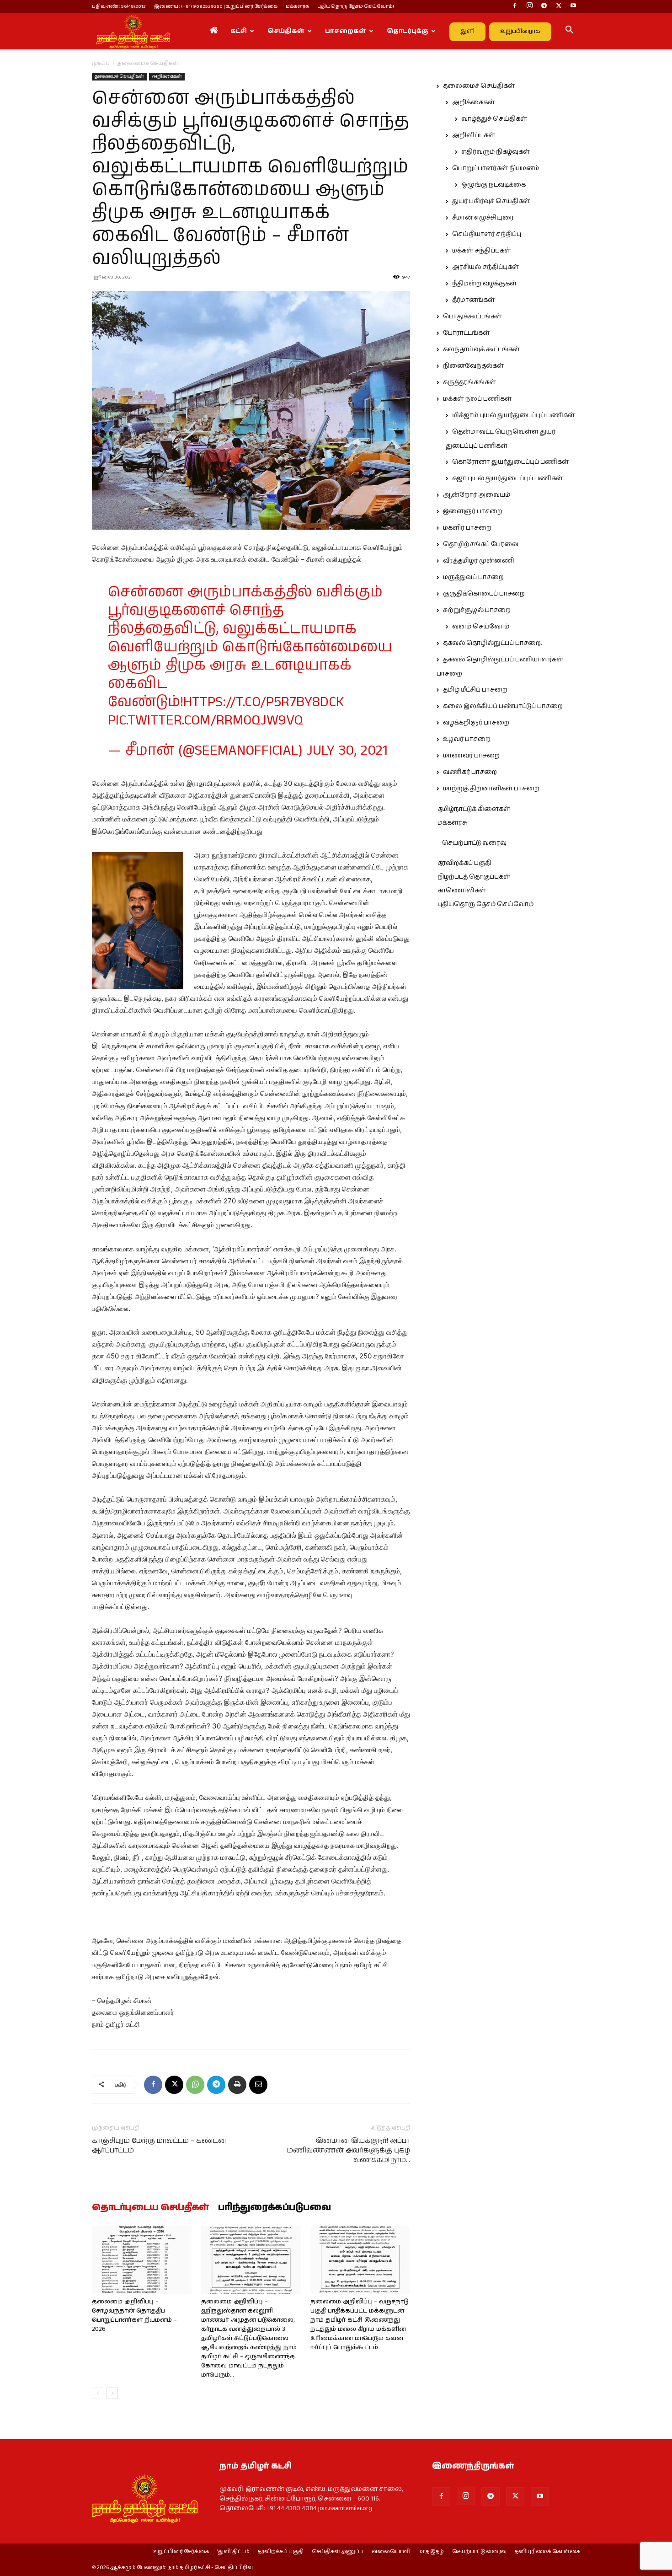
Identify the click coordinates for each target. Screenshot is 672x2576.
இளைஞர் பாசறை (473, 511)
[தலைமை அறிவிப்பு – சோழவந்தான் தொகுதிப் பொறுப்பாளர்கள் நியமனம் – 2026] (142, 2260)
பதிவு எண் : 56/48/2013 (119, 6)
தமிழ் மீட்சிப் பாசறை (475, 690)
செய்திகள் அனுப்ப (338, 2552)
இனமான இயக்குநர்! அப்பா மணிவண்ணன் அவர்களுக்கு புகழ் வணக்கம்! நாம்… (349, 2150)
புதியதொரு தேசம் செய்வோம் (485, 904)
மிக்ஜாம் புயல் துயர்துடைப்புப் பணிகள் (513, 415)
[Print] (237, 2085)
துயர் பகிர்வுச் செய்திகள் (491, 201)
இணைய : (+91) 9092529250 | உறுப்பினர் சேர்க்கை (216, 6)
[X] (559, 6)
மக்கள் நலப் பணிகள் (477, 399)
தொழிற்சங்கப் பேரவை (481, 544)
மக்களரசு (297, 6)
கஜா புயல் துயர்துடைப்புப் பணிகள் (507, 478)
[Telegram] (544, 6)
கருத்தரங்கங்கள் (469, 382)
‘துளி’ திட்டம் (233, 2552)
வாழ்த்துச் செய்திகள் (494, 119)
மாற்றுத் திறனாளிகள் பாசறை (491, 789)
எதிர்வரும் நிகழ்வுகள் (496, 152)
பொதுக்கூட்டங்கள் (472, 317)
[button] (569, 32)
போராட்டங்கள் (466, 333)
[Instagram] (529, 6)
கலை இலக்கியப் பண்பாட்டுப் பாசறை (503, 706)
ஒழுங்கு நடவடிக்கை (493, 185)
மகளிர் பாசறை (467, 528)
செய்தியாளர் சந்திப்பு (487, 234)
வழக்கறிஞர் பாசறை (476, 723)
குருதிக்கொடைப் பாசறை (484, 594)
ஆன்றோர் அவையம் (477, 495)
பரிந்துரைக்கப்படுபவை (275, 2208)
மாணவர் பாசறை (471, 756)
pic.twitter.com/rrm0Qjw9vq (205, 721)
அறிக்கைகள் (167, 76)
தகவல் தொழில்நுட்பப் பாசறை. (492, 643)
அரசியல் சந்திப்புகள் (485, 267)
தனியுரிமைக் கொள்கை (547, 2552)
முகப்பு (101, 63)
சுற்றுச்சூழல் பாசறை (477, 610)
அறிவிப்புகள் (474, 135)
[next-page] (112, 2393)
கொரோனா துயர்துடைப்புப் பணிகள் (510, 462)
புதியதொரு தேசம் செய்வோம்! (356, 6)
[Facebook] (515, 6)
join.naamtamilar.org (345, 2508)
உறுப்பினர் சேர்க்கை (181, 2552)
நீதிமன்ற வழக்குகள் (484, 284)
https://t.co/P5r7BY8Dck (264, 702)
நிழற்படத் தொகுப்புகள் (474, 877)
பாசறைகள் (346, 31)
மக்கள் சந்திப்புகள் (482, 251)
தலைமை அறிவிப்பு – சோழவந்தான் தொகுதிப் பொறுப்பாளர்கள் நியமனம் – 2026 (134, 2316)
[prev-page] (98, 2393)
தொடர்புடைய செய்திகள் (150, 2208)
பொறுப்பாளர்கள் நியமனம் (496, 168)
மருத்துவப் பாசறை (473, 577)
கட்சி (239, 31)
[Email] (258, 2085)
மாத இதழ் (431, 2552)
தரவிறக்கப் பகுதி (464, 863)
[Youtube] (573, 6)
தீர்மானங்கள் (473, 300)
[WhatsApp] (195, 2085)
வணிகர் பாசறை (470, 772)
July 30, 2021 (347, 751)
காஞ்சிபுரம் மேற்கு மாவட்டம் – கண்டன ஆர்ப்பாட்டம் (159, 2146)
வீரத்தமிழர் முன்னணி (479, 561)
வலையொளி (391, 2552)
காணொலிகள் (462, 891)
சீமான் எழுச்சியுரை (483, 218)
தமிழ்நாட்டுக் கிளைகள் (474, 809)
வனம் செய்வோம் (481, 627)
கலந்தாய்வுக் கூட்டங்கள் (481, 349)
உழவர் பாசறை (467, 739)
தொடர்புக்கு (408, 31)
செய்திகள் (286, 31)
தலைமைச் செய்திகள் (119, 76)
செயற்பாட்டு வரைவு (474, 843)
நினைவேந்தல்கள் (473, 366)
